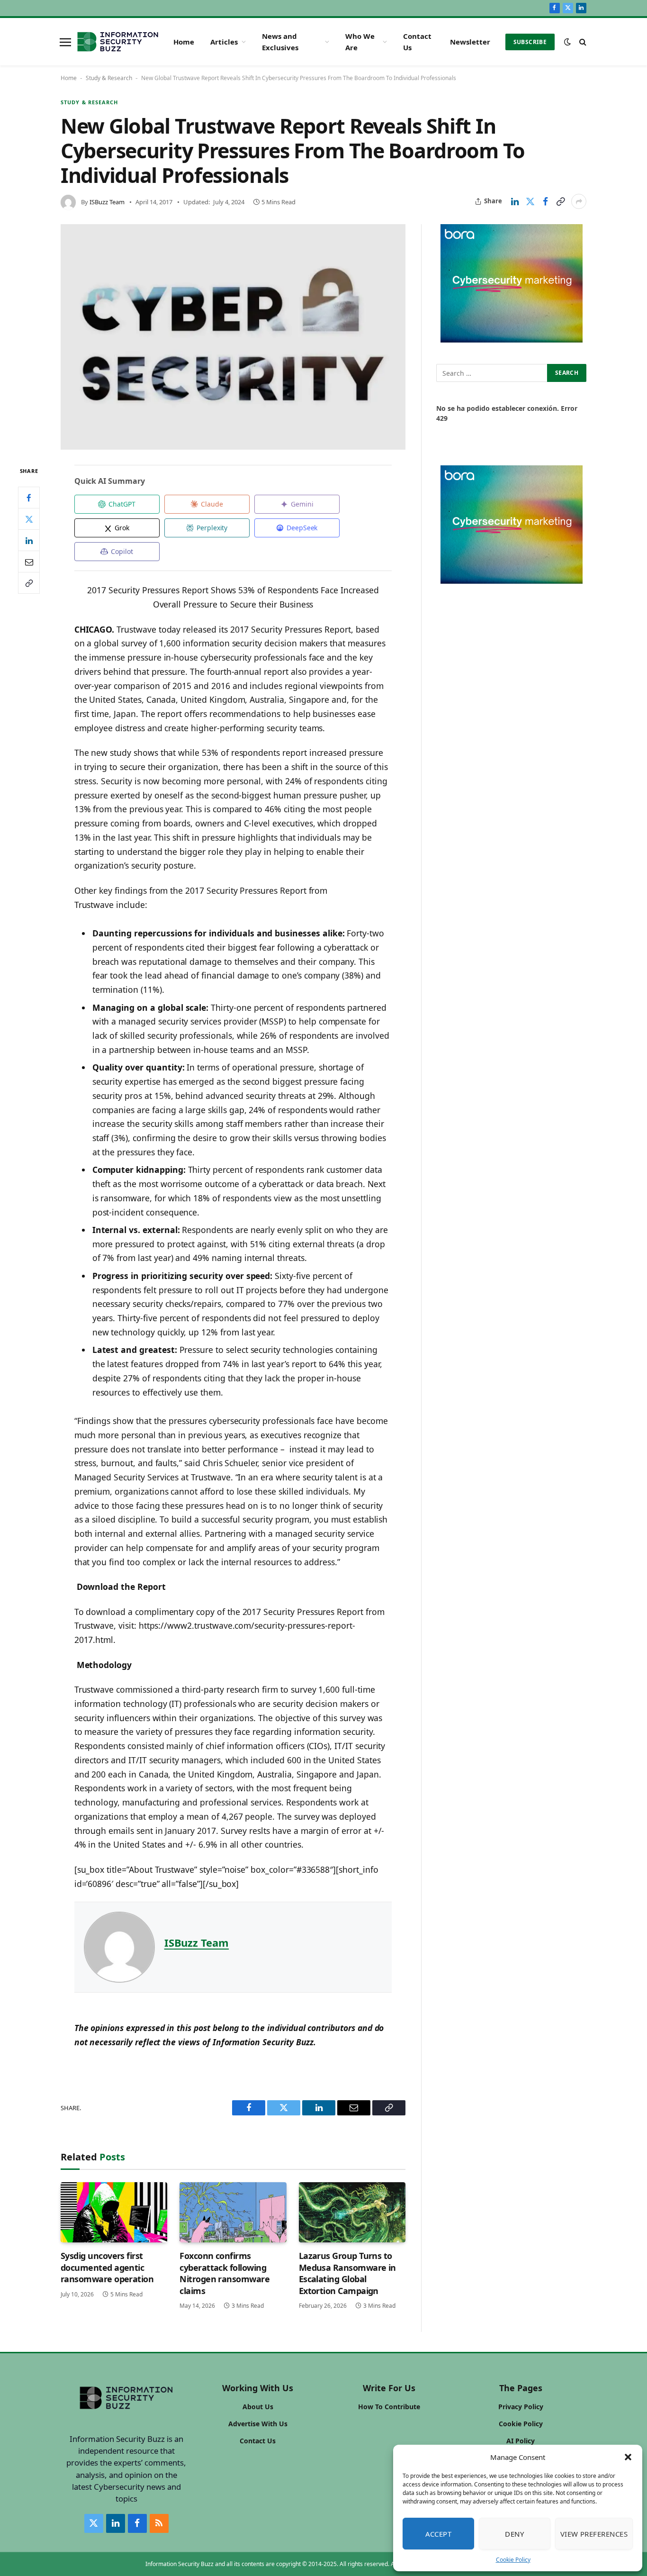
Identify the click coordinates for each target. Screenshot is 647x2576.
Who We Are (360, 42)
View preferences (594, 2534)
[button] (628, 2457)
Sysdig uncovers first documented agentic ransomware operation (107, 2267)
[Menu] (65, 42)
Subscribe (530, 42)
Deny (514, 2534)
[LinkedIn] (29, 540)
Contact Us (417, 42)
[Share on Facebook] (545, 201)
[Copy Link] (560, 201)
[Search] (582, 42)
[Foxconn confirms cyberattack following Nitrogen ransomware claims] (233, 2212)
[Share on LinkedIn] (515, 201)
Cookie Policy (513, 2560)
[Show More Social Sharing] (579, 201)
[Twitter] (29, 519)
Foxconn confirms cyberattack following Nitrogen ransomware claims (225, 2273)
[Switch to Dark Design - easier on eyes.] (567, 42)
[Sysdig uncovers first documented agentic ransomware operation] (114, 2212)
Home (184, 42)
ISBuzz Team (107, 202)
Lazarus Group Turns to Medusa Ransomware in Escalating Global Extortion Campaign (347, 2273)
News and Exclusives (280, 42)
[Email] (29, 562)
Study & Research (109, 78)
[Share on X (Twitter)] (530, 201)
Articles (224, 42)
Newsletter (470, 42)
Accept (439, 2534)
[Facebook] (29, 498)
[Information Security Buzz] (118, 42)
